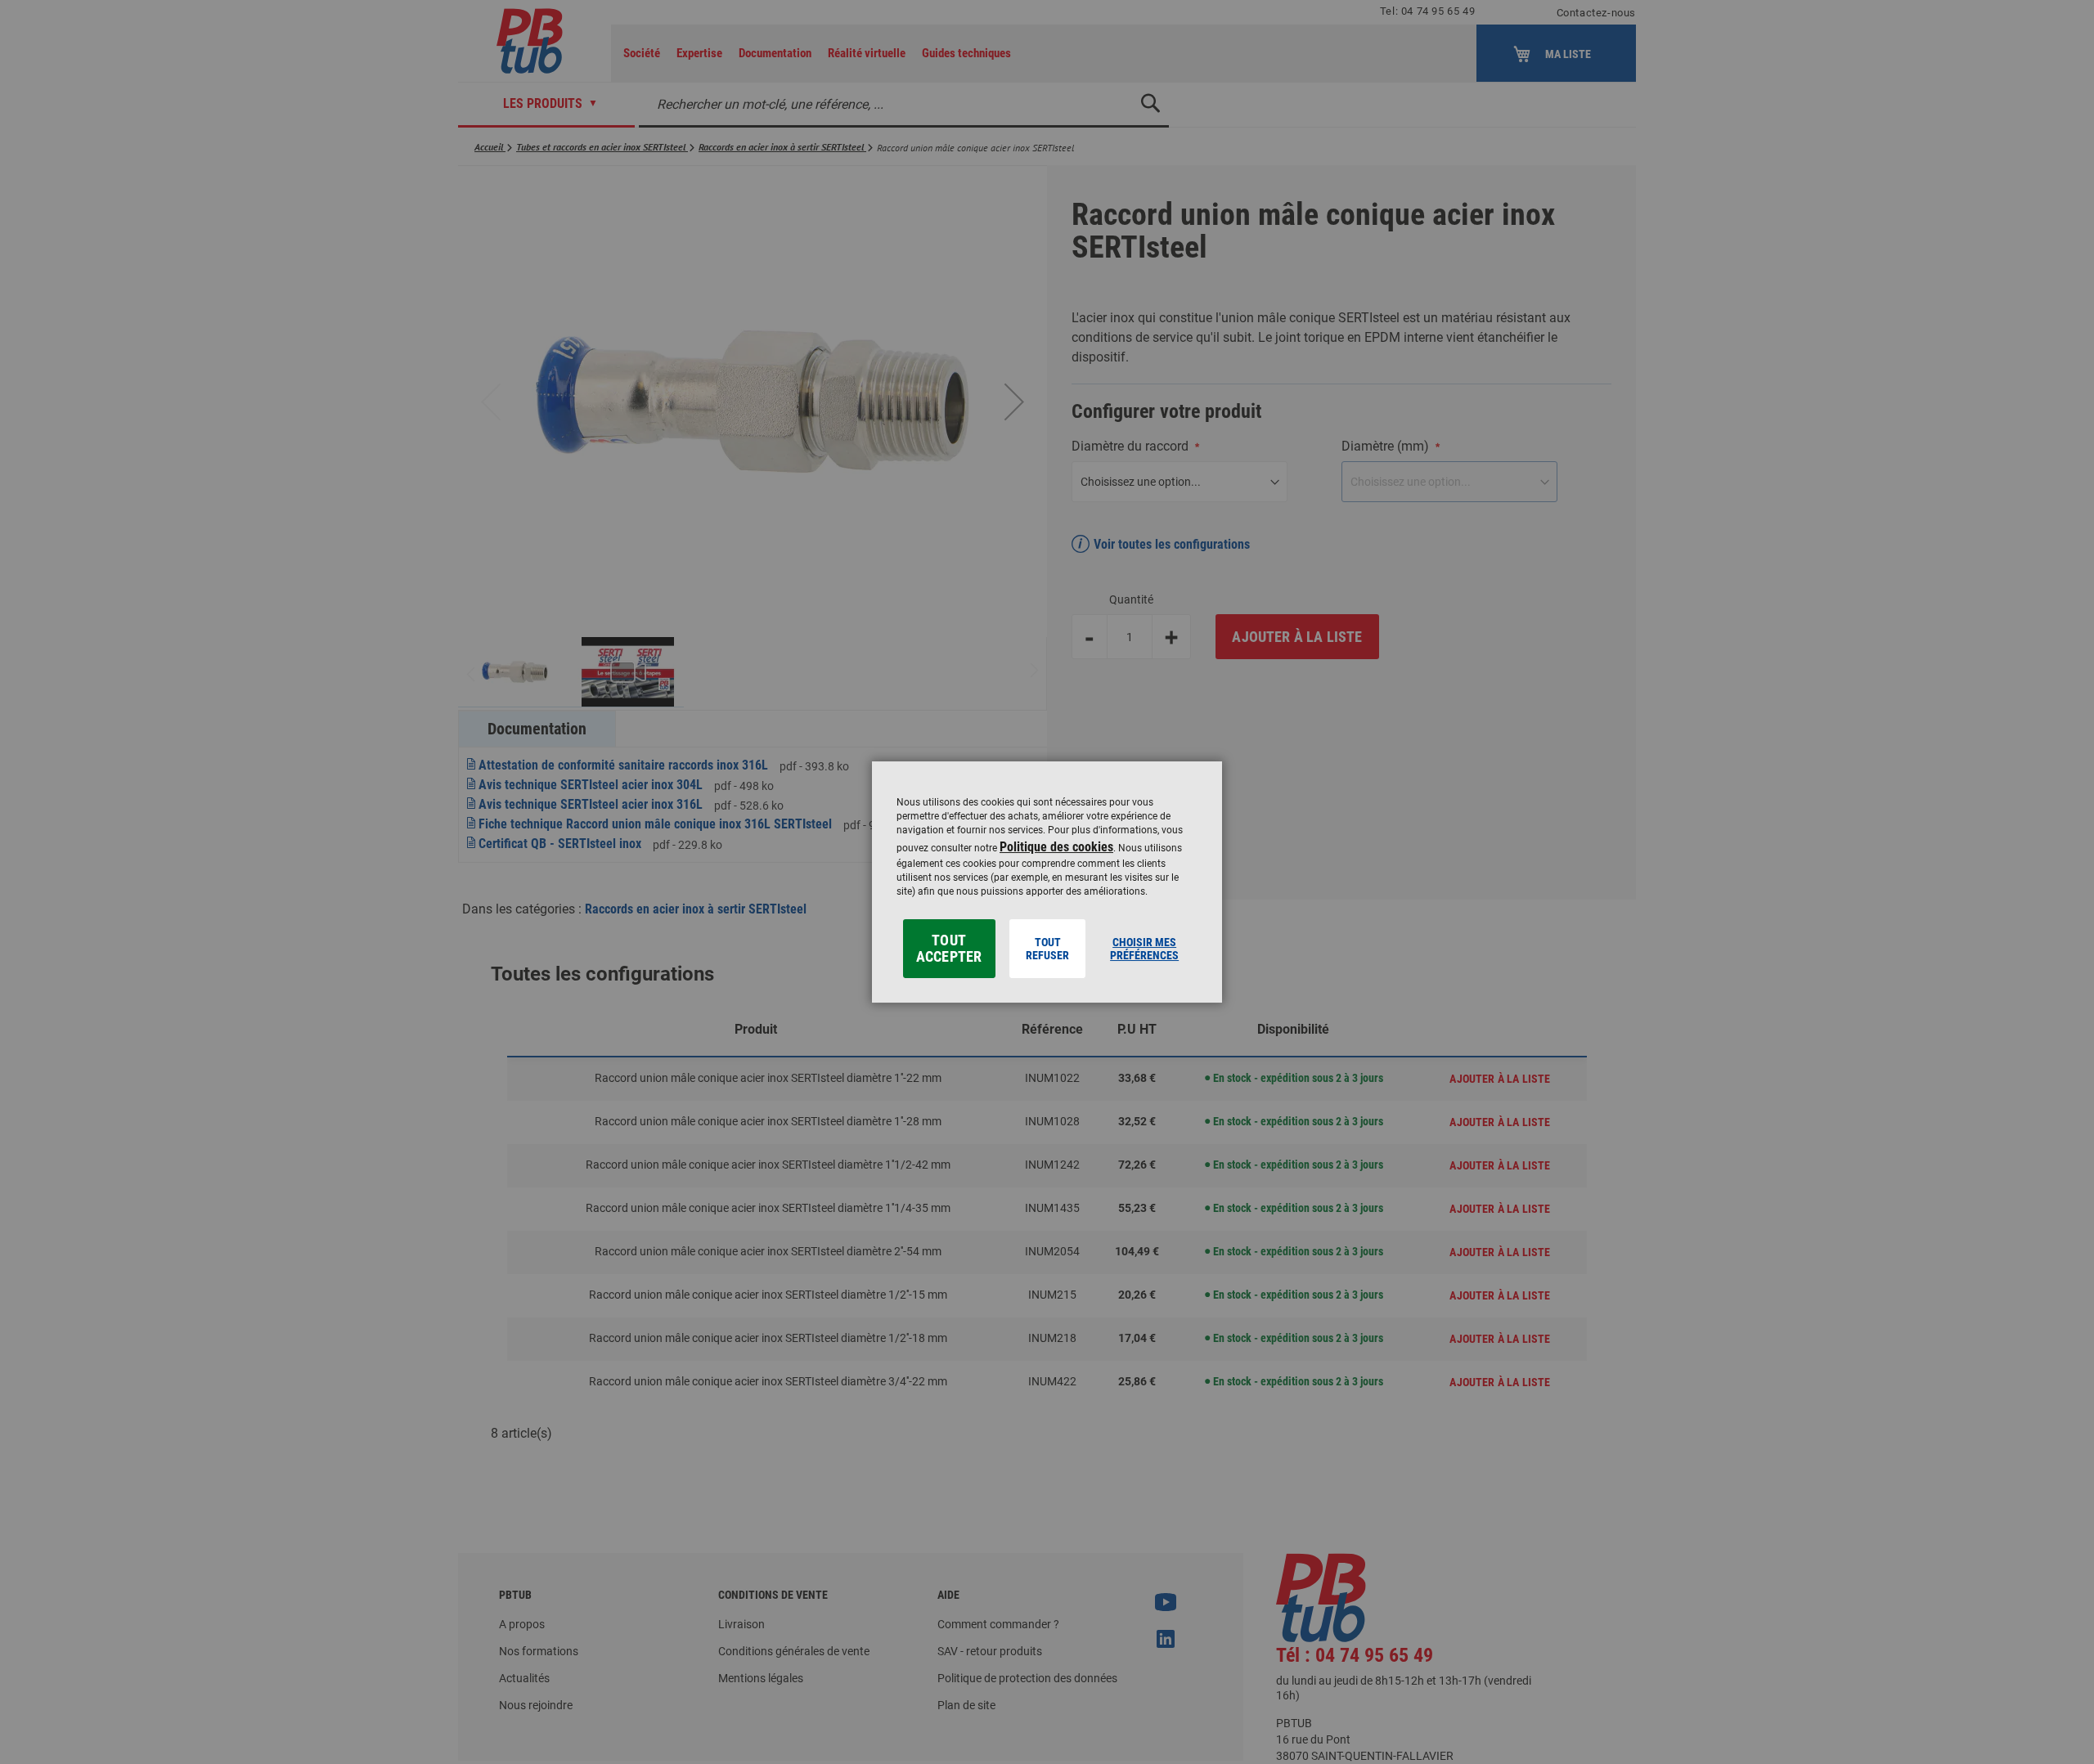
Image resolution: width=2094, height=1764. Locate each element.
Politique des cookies (1056, 847)
